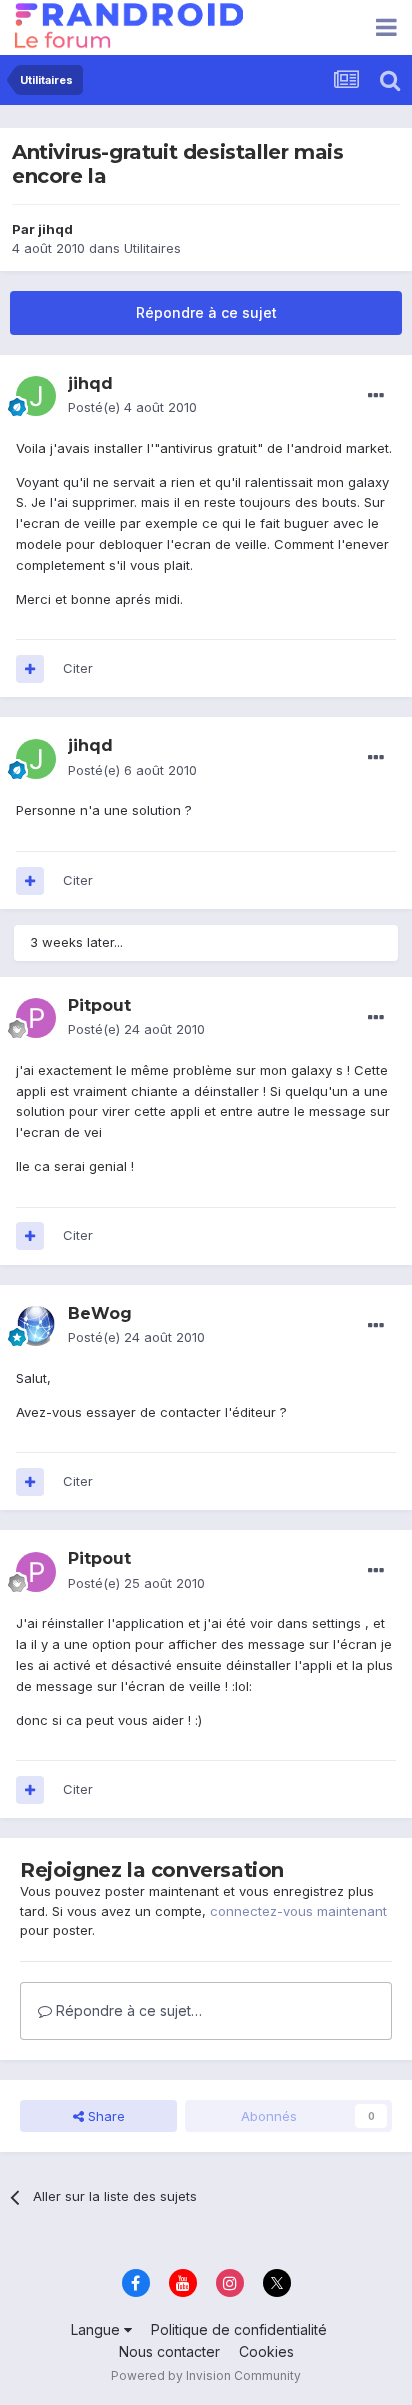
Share (104, 2116)
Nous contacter (169, 2351)
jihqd (55, 229)
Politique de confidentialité (239, 2329)
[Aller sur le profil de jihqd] (36, 396)
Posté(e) (132, 407)
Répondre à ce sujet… (127, 2010)
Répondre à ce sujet (206, 312)
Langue (97, 2329)
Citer (78, 668)
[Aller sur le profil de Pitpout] (36, 1018)
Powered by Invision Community (206, 2375)
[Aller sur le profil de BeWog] (36, 1326)
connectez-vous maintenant (298, 1911)
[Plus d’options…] (376, 396)
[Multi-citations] (30, 669)
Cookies (266, 2351)
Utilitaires (152, 248)
